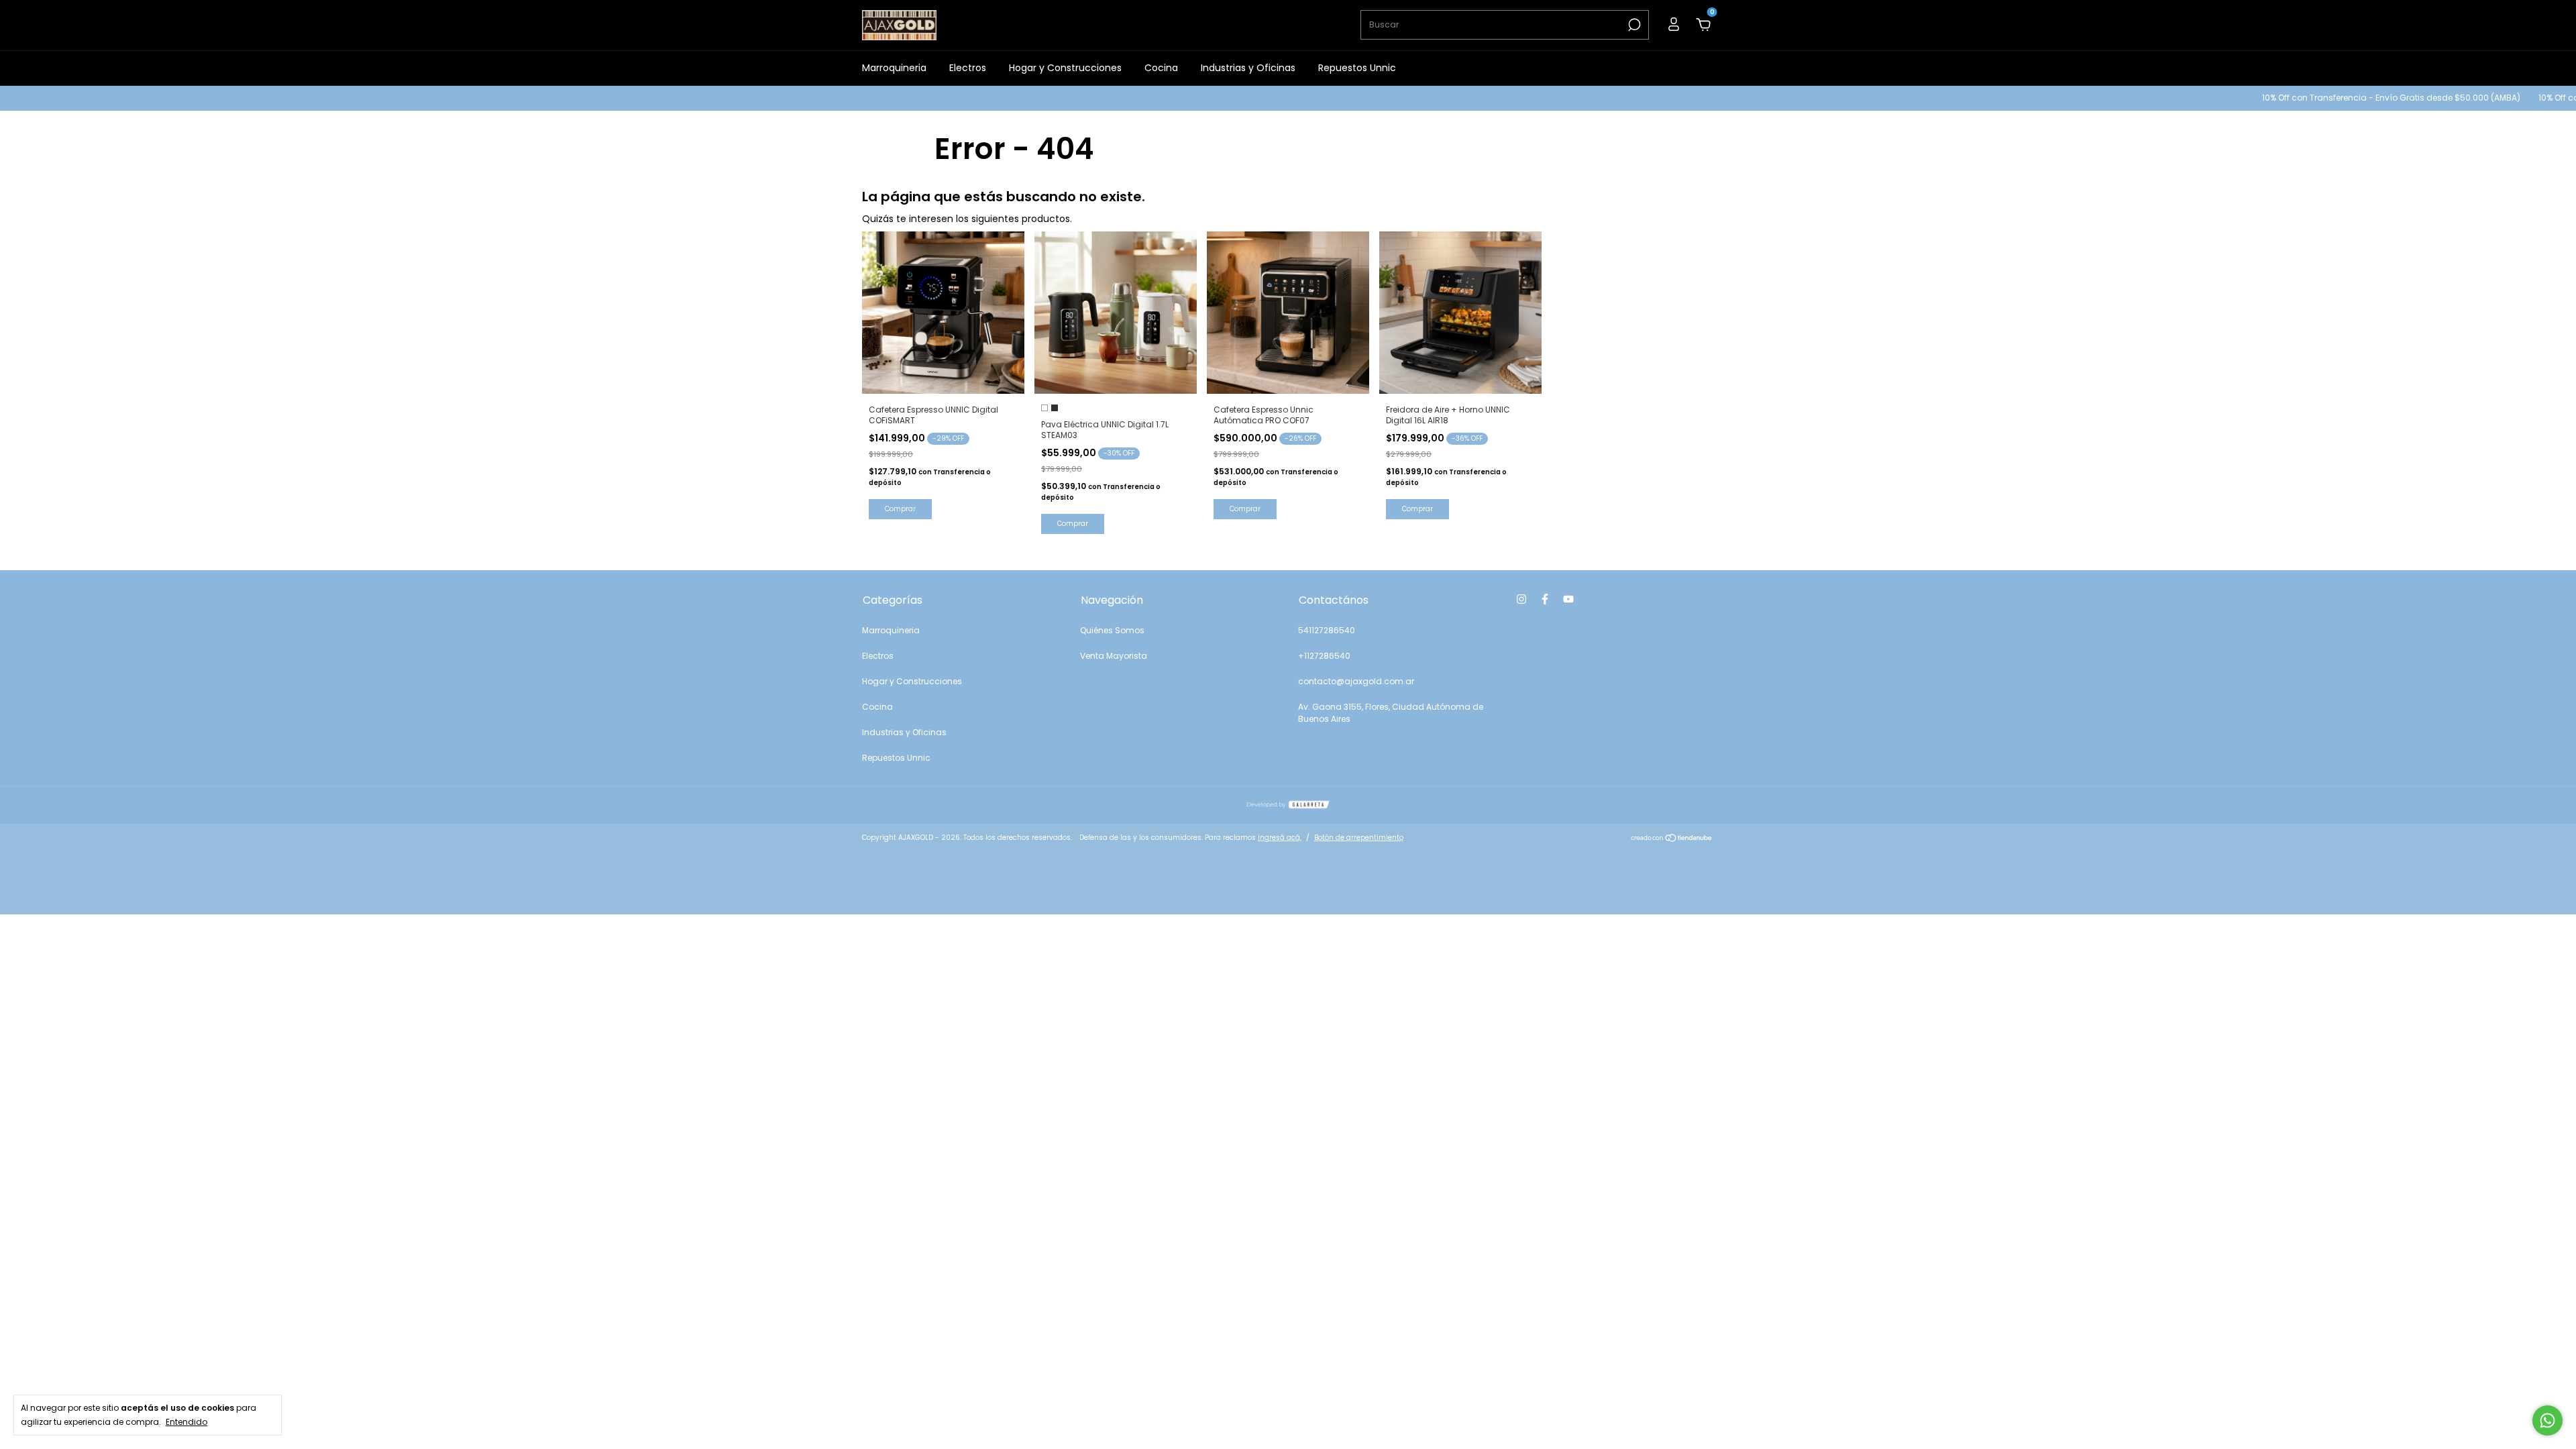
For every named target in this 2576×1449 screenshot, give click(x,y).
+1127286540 (1324, 656)
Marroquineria (894, 68)
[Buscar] (1633, 25)
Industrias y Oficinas (1248, 68)
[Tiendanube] (1672, 839)
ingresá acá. (1280, 838)
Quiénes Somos (1112, 630)
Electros (968, 68)
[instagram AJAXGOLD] (1521, 599)
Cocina (1161, 68)
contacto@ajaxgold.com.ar (1356, 681)
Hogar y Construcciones (1065, 68)
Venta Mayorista (1114, 656)
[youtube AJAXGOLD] (1568, 599)
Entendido (186, 1421)
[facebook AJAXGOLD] (1545, 599)
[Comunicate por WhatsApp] (2547, 1420)
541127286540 (1327, 630)
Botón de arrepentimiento (1359, 838)
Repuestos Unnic (1357, 68)
